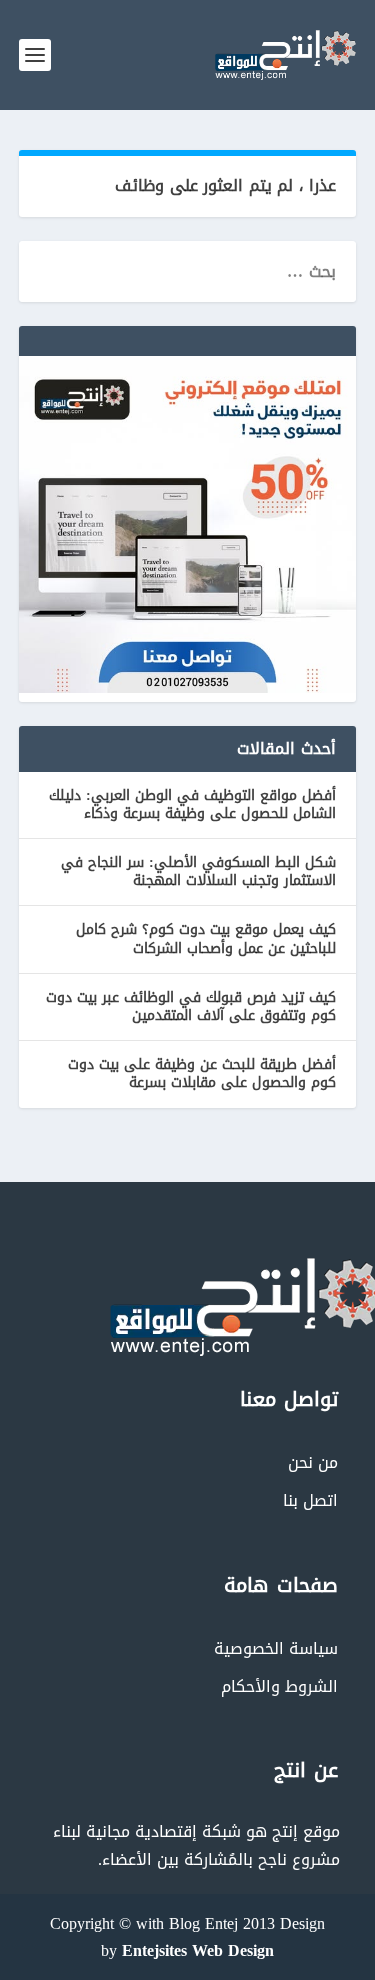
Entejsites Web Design (198, 1950)
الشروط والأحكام (279, 1686)
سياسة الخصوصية (276, 1648)
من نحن (313, 1462)
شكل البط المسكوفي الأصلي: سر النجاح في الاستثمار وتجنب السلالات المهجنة (198, 871)
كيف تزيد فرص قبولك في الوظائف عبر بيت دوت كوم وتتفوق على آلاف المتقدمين (191, 1006)
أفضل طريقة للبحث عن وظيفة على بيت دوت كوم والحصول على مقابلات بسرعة (202, 1073)
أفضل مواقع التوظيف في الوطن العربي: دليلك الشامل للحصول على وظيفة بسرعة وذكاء (192, 804)
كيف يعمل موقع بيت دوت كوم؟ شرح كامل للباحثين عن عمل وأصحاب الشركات (206, 938)
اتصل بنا (310, 1500)
